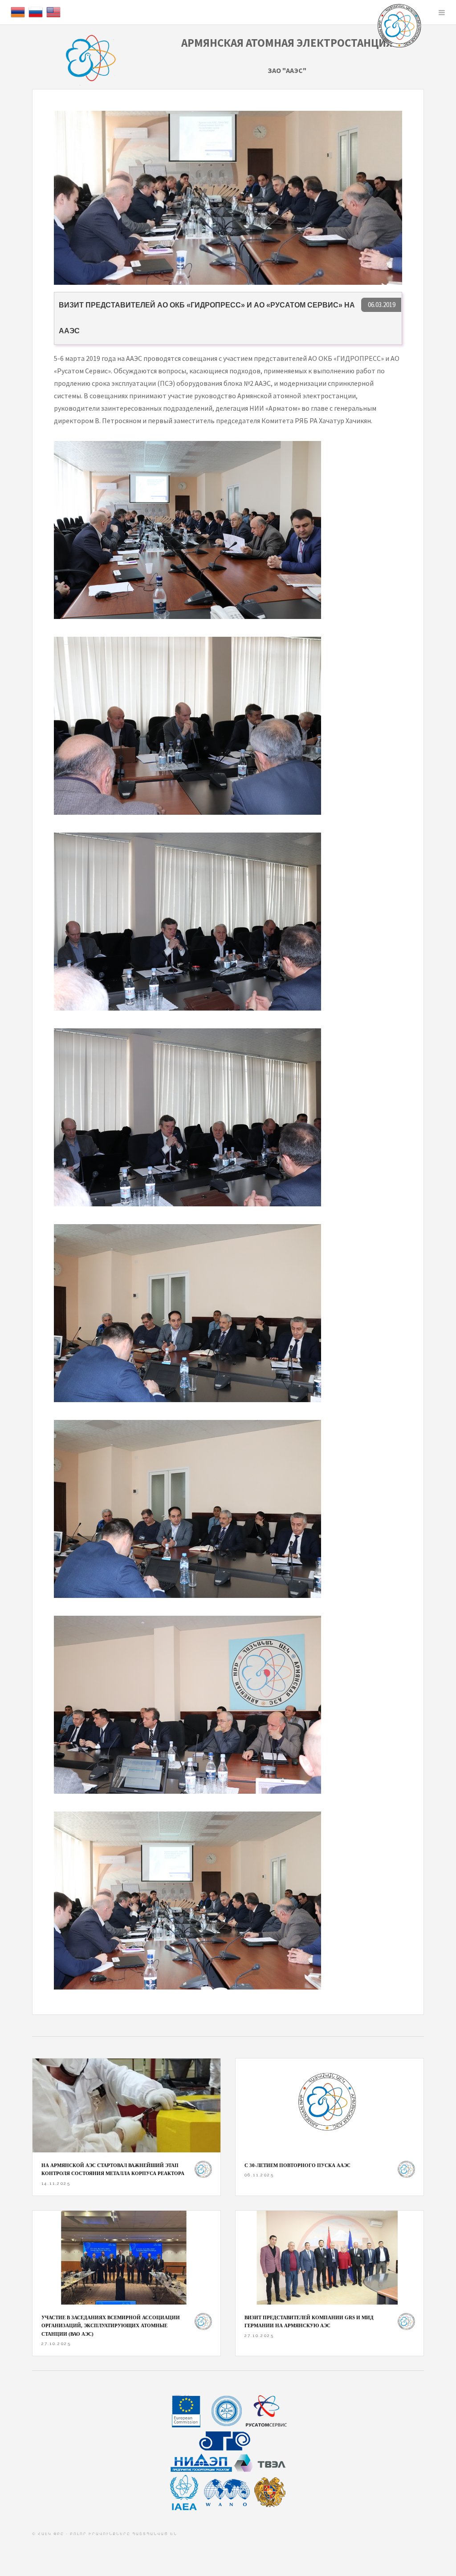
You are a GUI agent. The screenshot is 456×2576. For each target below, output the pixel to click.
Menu (442, 12)
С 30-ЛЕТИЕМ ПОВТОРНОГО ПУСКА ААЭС (297, 2165)
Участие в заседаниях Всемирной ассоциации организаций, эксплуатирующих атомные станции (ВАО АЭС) (111, 2326)
